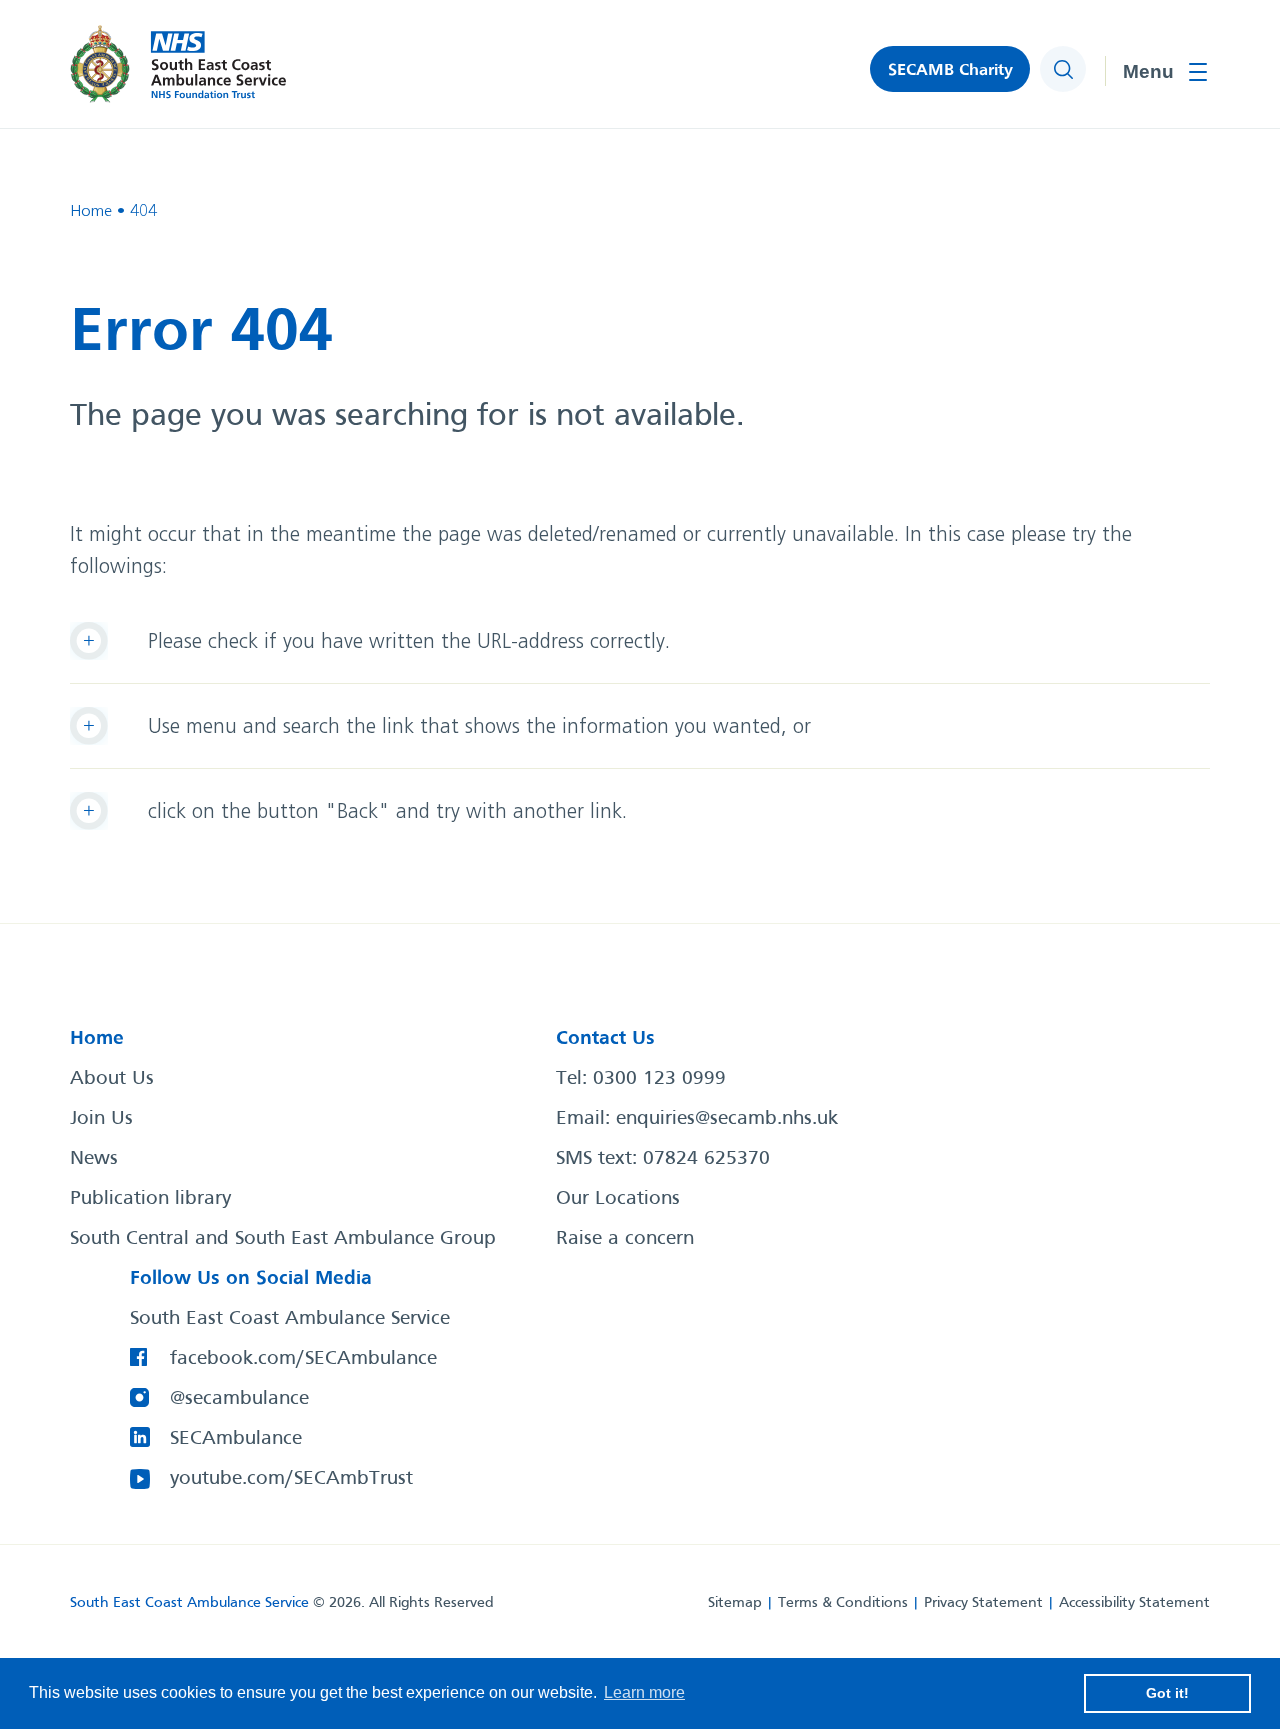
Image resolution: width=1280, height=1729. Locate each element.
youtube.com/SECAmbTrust (291, 1479)
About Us (112, 1079)
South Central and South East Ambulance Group (283, 1239)
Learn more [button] (644, 1692)
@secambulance (239, 1399)
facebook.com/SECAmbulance (303, 1359)
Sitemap (735, 1603)
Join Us (101, 1119)
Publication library (150, 1199)
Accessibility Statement (1134, 1603)
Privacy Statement (983, 1603)
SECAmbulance (236, 1439)
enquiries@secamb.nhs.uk (727, 1119)
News (94, 1159)
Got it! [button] (1167, 1693)
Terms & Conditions (843, 1603)
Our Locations (618, 1199)
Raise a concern (625, 1239)
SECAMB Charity (950, 70)
